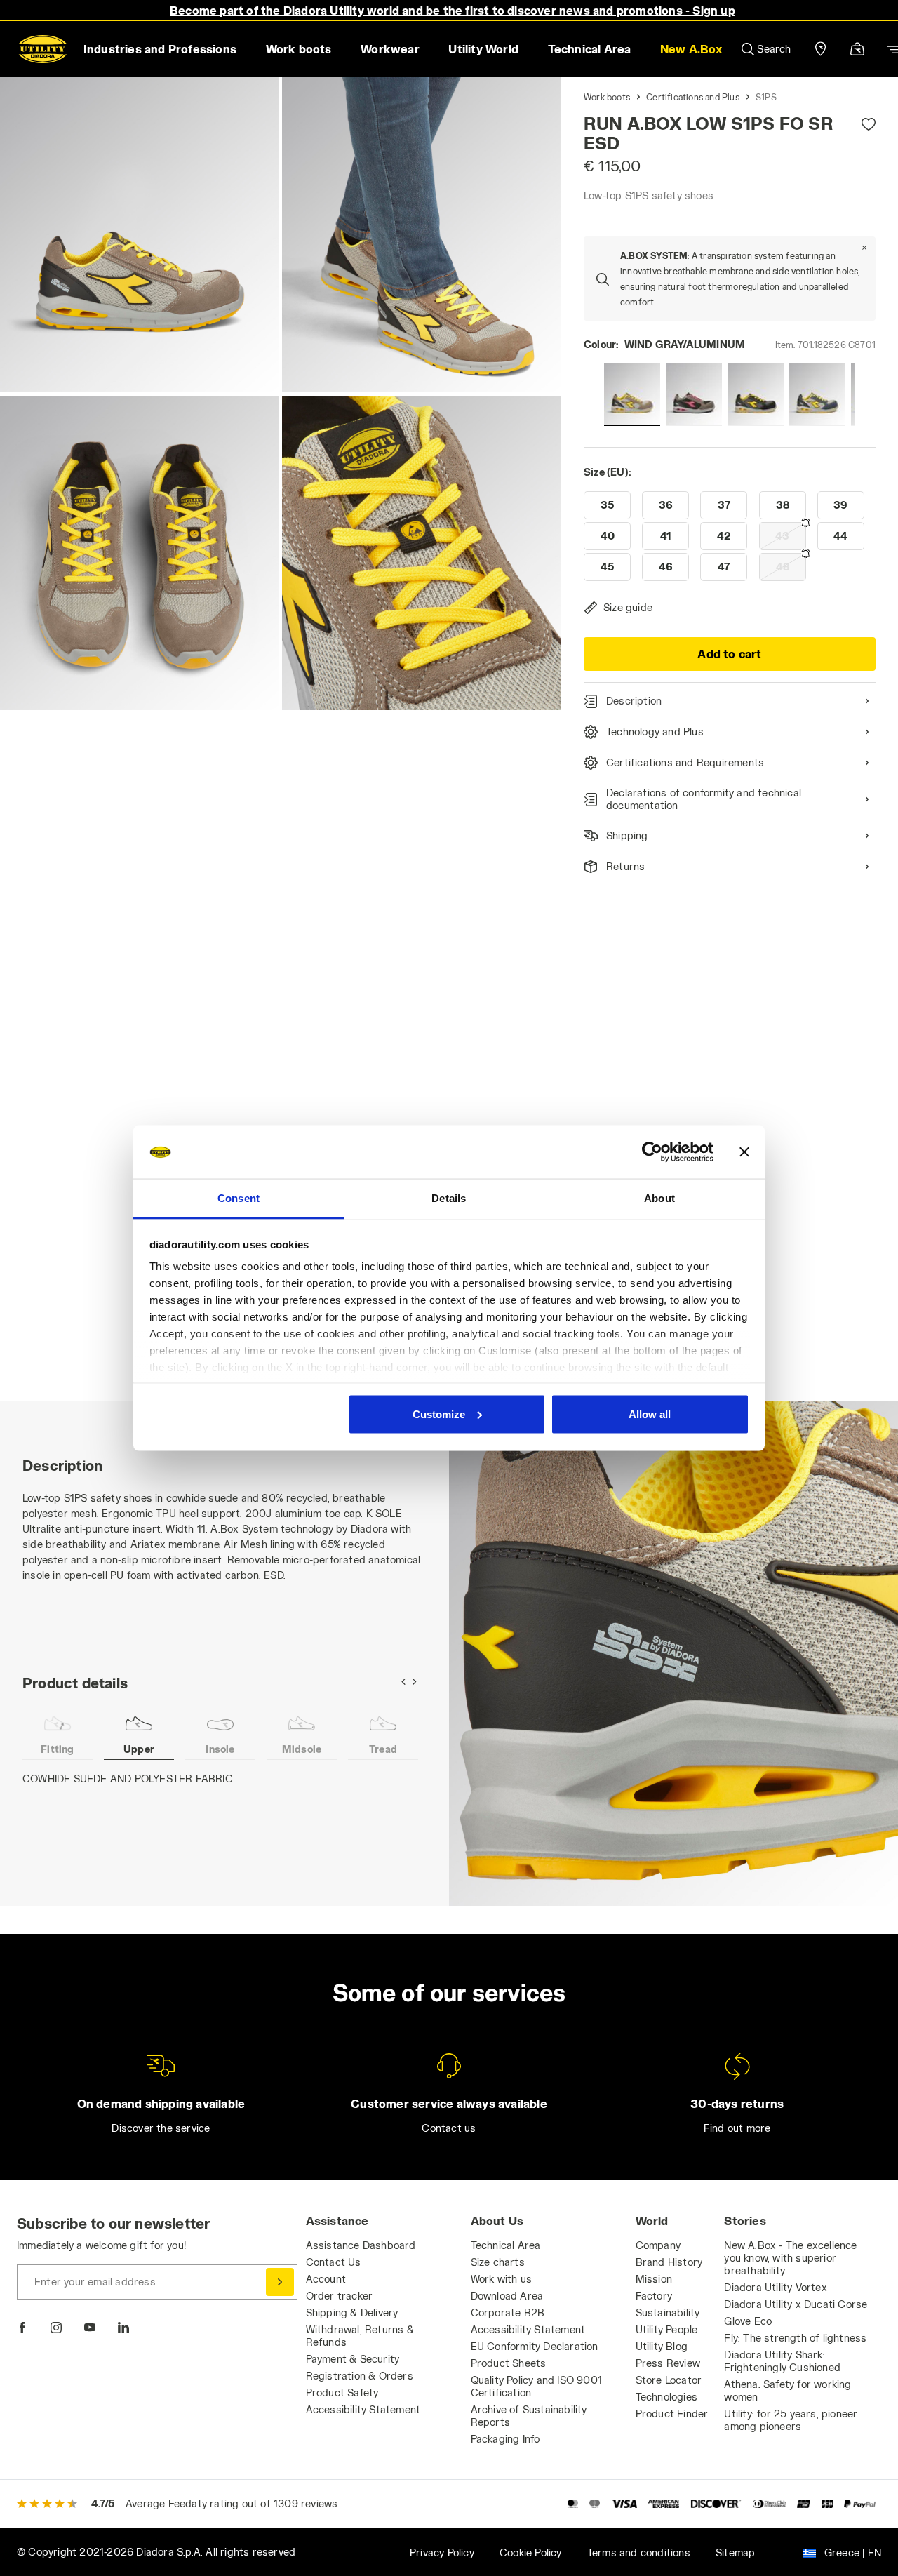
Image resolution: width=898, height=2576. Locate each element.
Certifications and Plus (693, 97)
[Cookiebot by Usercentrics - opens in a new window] (652, 1152)
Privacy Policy (442, 2552)
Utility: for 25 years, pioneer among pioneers (791, 2420)
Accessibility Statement (363, 2409)
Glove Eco (748, 2321)
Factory (654, 2296)
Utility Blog (662, 2346)
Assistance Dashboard (361, 2245)
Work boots (607, 97)
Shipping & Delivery (352, 2313)
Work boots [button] (299, 49)
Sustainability (668, 2313)
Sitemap (735, 2552)
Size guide (628, 607)
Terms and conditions (639, 2552)
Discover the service (161, 2128)
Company (658, 2245)
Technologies (666, 2397)
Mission (654, 2279)
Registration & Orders (360, 2376)
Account (326, 2279)
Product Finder (672, 2414)
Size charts (498, 2262)
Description (634, 701)
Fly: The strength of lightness (795, 2338)
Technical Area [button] (590, 49)
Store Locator (669, 2380)
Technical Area (506, 2245)
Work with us (501, 2279)
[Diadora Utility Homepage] (43, 49)
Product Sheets (509, 2363)
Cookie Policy (531, 2552)
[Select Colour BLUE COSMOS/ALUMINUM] (817, 394)
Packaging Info (505, 2439)
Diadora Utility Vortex (775, 2287)
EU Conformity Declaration (535, 2346)
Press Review (668, 2363)
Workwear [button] (390, 49)
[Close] (864, 248)
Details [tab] (449, 1198)
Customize (439, 1414)
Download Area (507, 2296)
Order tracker (340, 2296)
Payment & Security (353, 2359)
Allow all (650, 1414)
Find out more (737, 2128)
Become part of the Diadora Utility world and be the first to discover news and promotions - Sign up (453, 10)
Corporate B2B (508, 2313)
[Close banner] (744, 1152)
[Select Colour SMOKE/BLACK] (694, 394)
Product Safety (342, 2393)
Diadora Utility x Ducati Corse (796, 2304)
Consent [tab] (239, 1198)
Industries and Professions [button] (160, 49)
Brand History (669, 2262)
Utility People (667, 2329)
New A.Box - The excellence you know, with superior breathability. (790, 2258)
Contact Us (334, 2262)
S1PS (766, 97)
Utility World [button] (483, 49)
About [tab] (659, 1198)
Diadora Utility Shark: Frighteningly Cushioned (782, 2361)
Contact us (449, 2128)
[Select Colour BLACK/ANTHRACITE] (756, 394)
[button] (691, 49)
